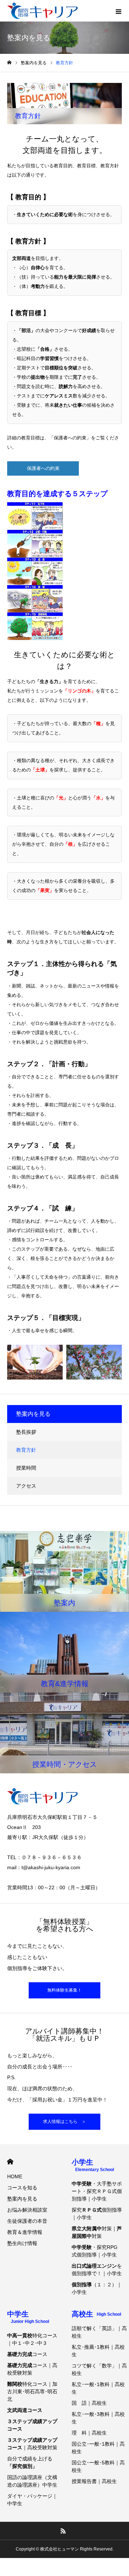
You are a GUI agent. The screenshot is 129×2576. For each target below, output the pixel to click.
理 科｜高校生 (89, 2433)
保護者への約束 (43, 468)
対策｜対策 (97, 2232)
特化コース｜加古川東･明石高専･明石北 (32, 2391)
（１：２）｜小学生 (97, 2288)
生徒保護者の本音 (27, 2221)
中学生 (28, 2317)
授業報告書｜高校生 (94, 2481)
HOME (10, 2162)
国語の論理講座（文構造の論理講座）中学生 (32, 2481)
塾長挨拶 (26, 1432)
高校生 (96, 2314)
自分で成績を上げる (30, 2462)
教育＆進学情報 (25, 2232)
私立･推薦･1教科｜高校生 (98, 2351)
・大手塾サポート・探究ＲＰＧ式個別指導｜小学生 (97, 2191)
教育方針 (26, 1450)
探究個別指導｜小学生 (97, 2214)
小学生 (93, 2165)
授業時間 (26, 1468)
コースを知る (22, 2188)
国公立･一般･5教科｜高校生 (98, 2466)
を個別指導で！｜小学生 (97, 2270)
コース (27, 2354)
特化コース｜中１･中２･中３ (32, 2339)
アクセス (26, 1486)
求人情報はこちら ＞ (64, 2122)
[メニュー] (118, 11)
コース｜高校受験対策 (32, 2369)
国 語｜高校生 (89, 2403)
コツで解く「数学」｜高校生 (99, 2369)
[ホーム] (9, 63)
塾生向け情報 (22, 2243)
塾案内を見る (22, 2199)
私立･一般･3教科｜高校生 (98, 2418)
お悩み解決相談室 (27, 2210)
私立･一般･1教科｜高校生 (98, 2388)
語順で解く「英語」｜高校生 (99, 2332)
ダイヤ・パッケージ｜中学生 (32, 2500)
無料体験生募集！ (64, 1990)
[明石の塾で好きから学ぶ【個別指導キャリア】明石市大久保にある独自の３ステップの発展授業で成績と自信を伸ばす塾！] (42, 11)
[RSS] (63, 2531)
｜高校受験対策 (32, 2444)
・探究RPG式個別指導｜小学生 (95, 2251)
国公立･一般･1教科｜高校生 (98, 2448)
